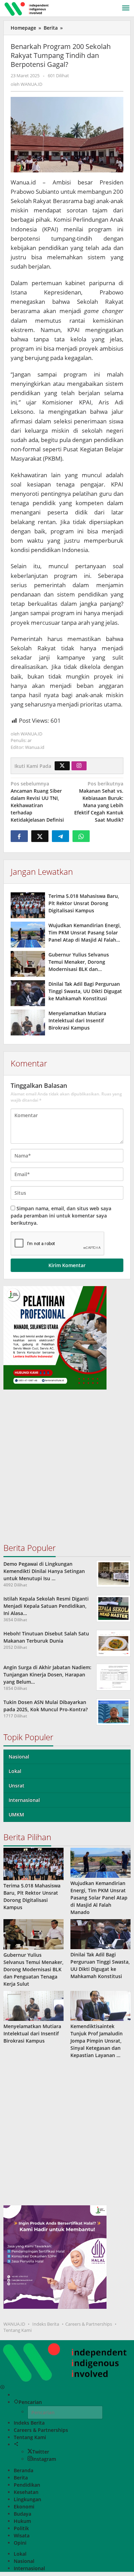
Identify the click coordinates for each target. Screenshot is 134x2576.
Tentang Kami (18, 2330)
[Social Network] (16, 2444)
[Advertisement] (67, 1469)
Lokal (15, 1771)
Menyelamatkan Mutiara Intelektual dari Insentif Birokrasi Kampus (77, 1020)
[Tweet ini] (40, 836)
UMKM (16, 1815)
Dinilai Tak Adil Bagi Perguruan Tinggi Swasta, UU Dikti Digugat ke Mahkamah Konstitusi (85, 991)
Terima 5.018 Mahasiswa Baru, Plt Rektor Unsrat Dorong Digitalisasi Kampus (84, 903)
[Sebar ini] (19, 836)
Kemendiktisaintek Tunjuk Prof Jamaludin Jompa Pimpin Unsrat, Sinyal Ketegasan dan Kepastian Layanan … (97, 2041)
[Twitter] (62, 766)
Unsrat (16, 1786)
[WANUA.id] (27, 8)
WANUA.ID (14, 2324)
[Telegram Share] (60, 836)
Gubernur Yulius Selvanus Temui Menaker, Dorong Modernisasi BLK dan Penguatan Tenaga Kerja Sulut (33, 1969)
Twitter (41, 2452)
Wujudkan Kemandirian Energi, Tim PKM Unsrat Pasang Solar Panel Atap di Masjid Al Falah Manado (99, 1898)
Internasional (24, 1800)
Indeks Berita (46, 2324)
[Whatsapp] (81, 836)
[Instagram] (79, 766)
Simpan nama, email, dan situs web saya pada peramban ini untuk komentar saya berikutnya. (61, 1216)
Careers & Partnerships (89, 2324)
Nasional (19, 1757)
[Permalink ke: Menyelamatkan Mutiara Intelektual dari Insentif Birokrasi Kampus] (28, 1023)
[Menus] (126, 8)
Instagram (44, 2459)
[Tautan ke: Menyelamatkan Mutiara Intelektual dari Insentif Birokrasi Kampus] (33, 2006)
